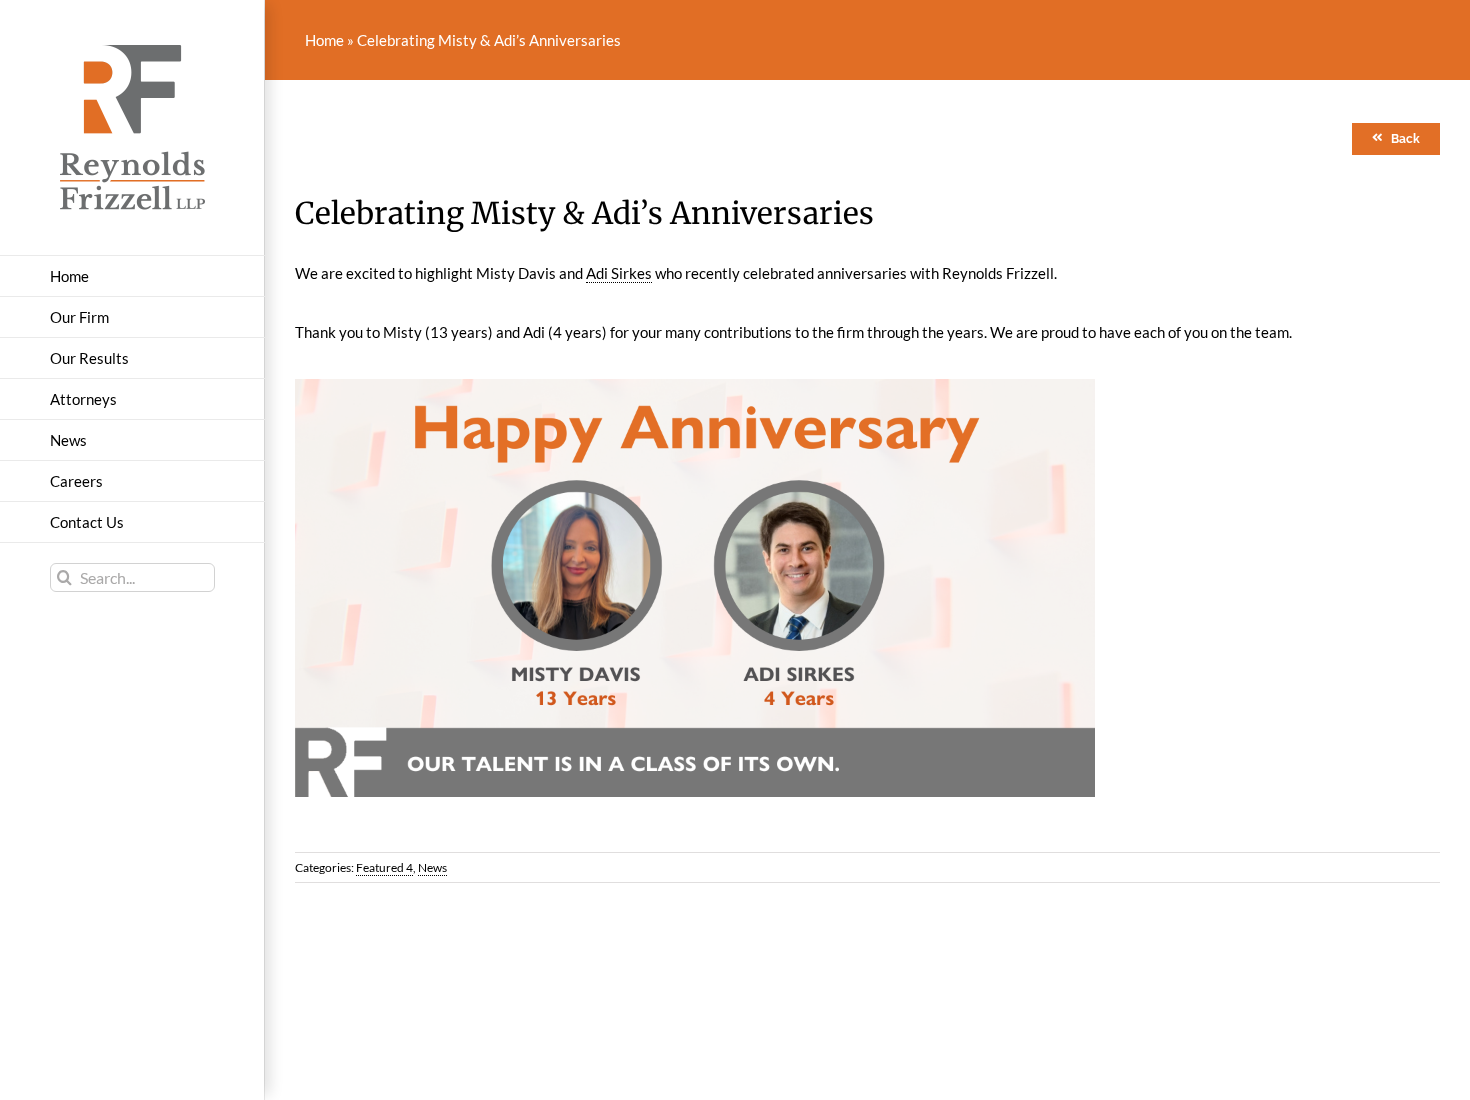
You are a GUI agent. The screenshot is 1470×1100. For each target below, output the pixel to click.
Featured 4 (384, 867)
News (432, 867)
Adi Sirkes (619, 273)
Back (1405, 139)
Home (324, 40)
